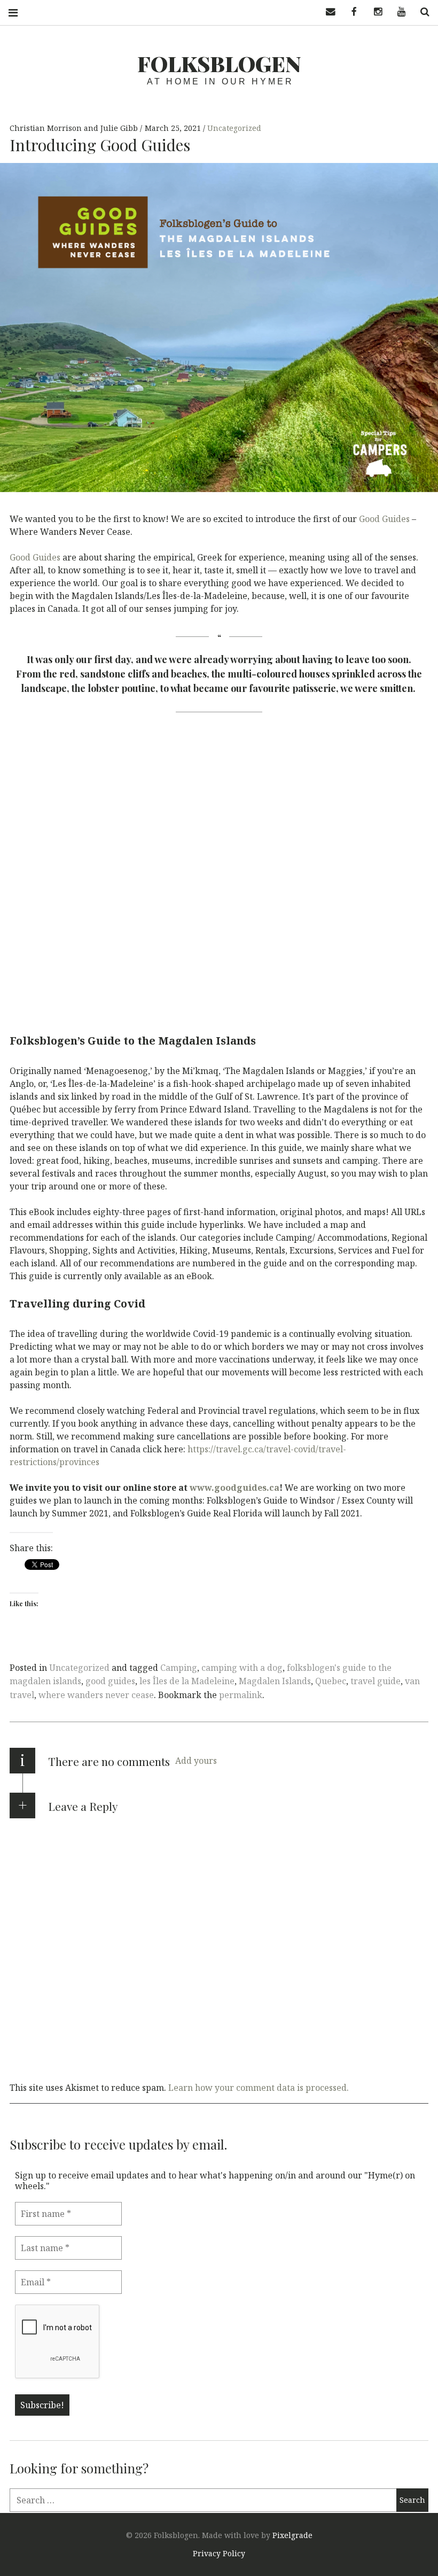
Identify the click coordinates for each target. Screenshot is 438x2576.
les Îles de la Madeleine (187, 1681)
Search (421, 12)
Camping (179, 1668)
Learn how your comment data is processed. (259, 2088)
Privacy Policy (219, 2553)
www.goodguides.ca (234, 1488)
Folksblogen (219, 63)
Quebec (331, 1681)
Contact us (327, 12)
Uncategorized (234, 128)
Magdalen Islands (275, 1681)
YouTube (397, 12)
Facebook (350, 12)
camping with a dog (242, 1668)
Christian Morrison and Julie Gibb (75, 128)
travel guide (376, 1681)
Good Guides (384, 519)
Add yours (196, 1761)
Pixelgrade (292, 2535)
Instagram (374, 12)
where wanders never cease (96, 1695)
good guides (110, 1681)
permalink (241, 1695)
